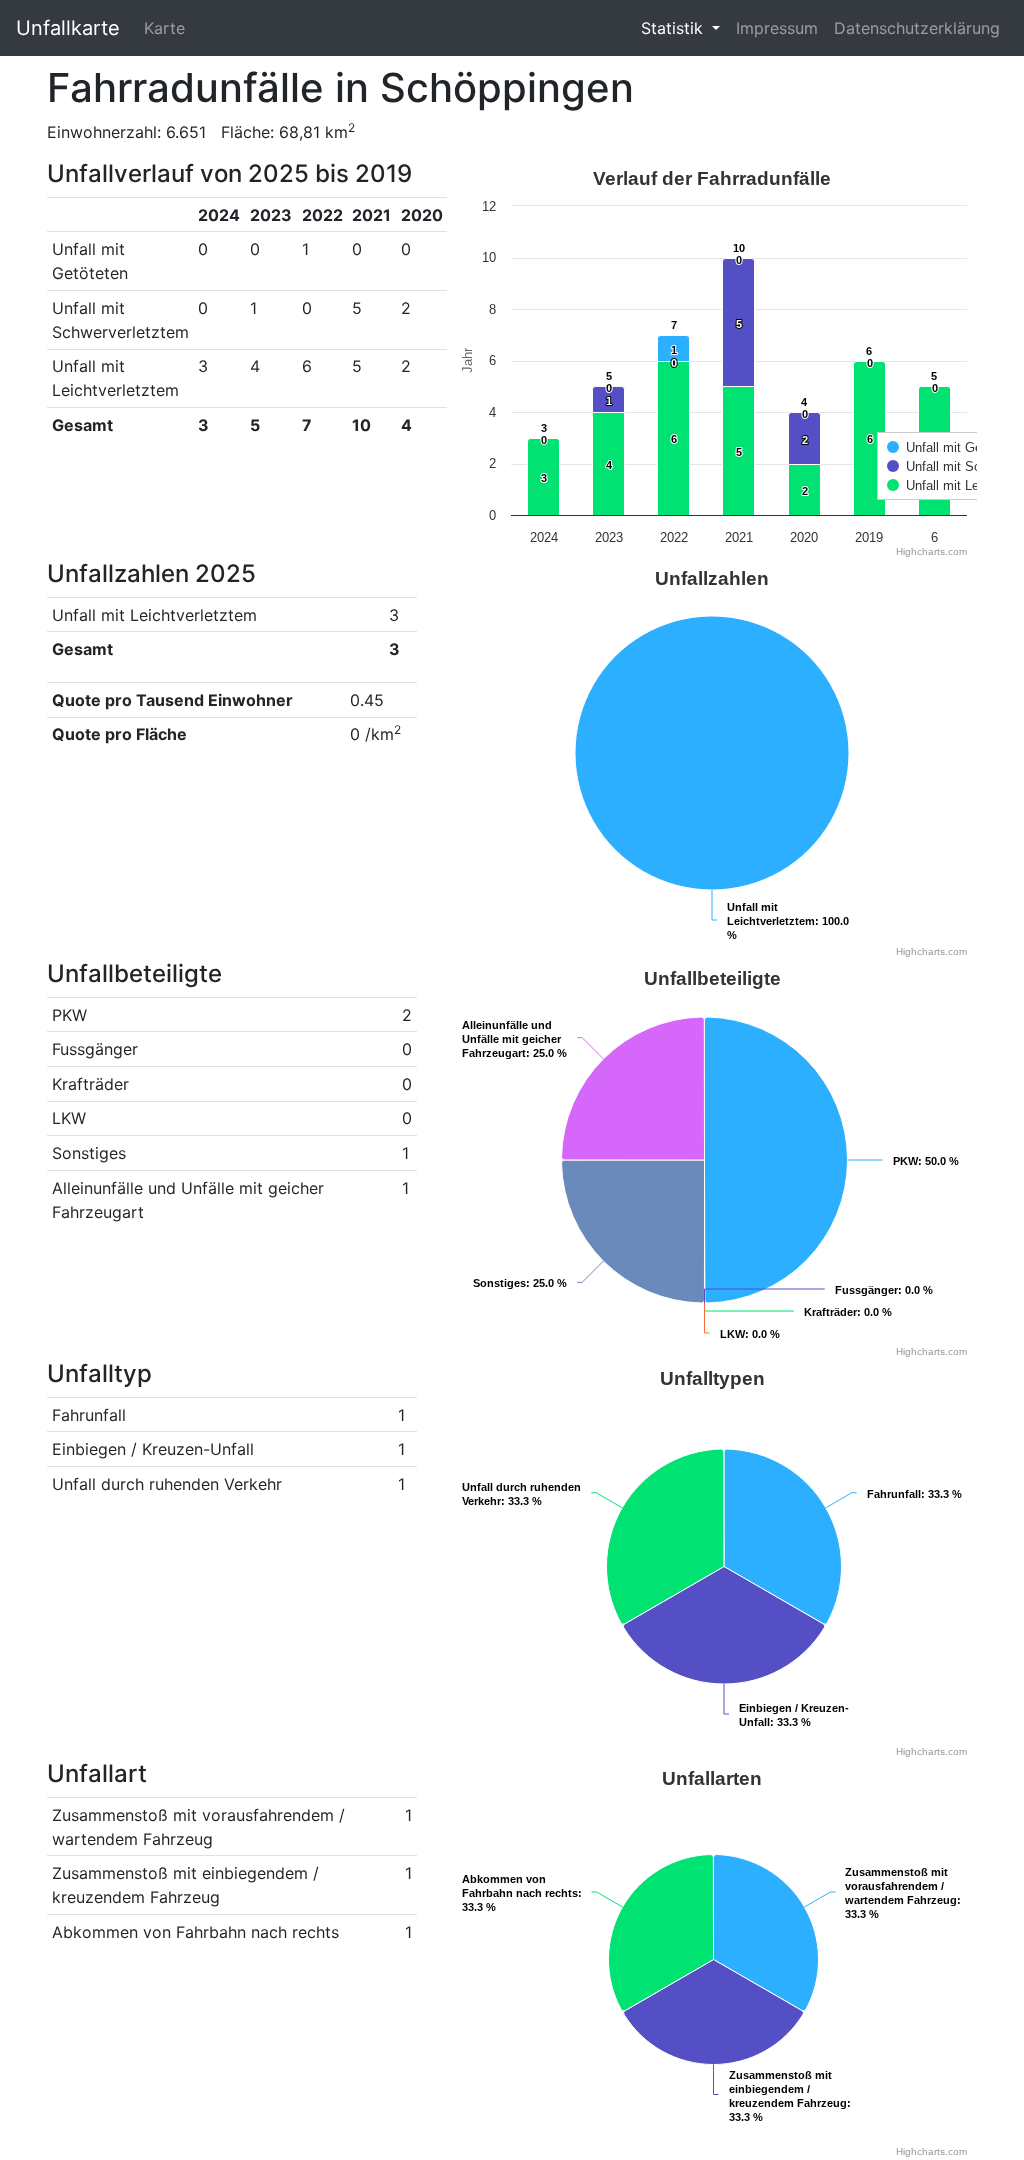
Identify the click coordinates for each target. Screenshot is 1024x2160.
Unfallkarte (68, 28)
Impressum (777, 28)
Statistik (674, 28)
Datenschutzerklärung (917, 28)
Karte (164, 28)
